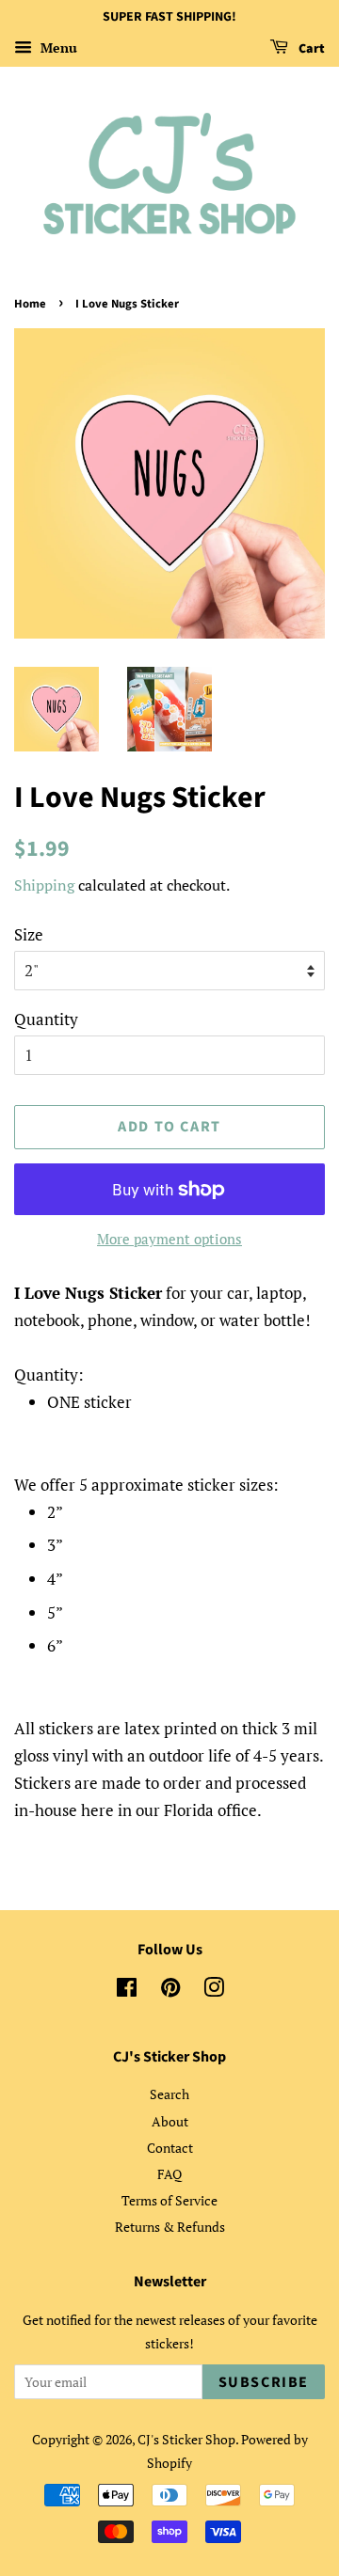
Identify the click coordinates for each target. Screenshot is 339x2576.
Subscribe (264, 2382)
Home (30, 304)
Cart (310, 49)
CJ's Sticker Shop (186, 2439)
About (170, 2121)
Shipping (44, 885)
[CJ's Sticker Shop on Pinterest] (170, 1991)
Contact (170, 2148)
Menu (57, 47)
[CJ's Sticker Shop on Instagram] (214, 1991)
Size (29, 934)
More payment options (169, 1239)
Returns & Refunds (170, 2227)
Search (169, 2094)
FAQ (169, 2174)
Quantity (46, 1019)
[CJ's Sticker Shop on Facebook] (127, 1991)
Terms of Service (169, 2200)
